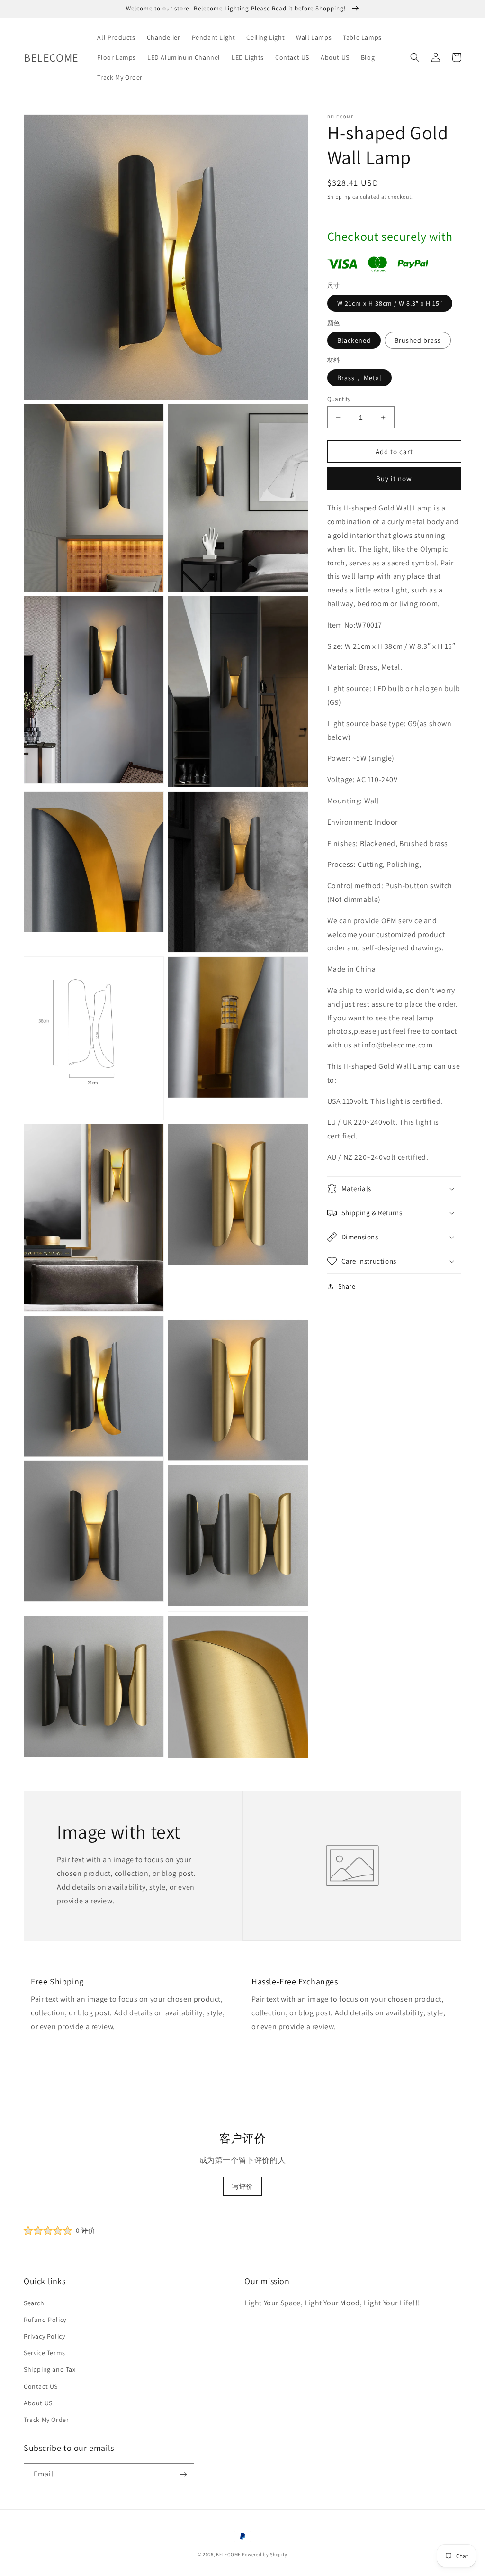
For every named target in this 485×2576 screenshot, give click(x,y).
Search (34, 2303)
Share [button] (347, 1286)
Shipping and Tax (50, 2369)
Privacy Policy (44, 2336)
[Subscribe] (183, 2474)
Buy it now (394, 478)
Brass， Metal (359, 378)
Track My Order (46, 2420)
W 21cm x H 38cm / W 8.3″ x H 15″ (390, 303)
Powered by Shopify (265, 2554)
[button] (415, 57)
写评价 (242, 2186)
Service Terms (45, 2353)
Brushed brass (418, 340)
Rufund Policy (45, 2320)
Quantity (339, 399)
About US (38, 2403)
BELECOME (228, 2554)
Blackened (354, 340)
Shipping (339, 196)
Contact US (41, 2386)
